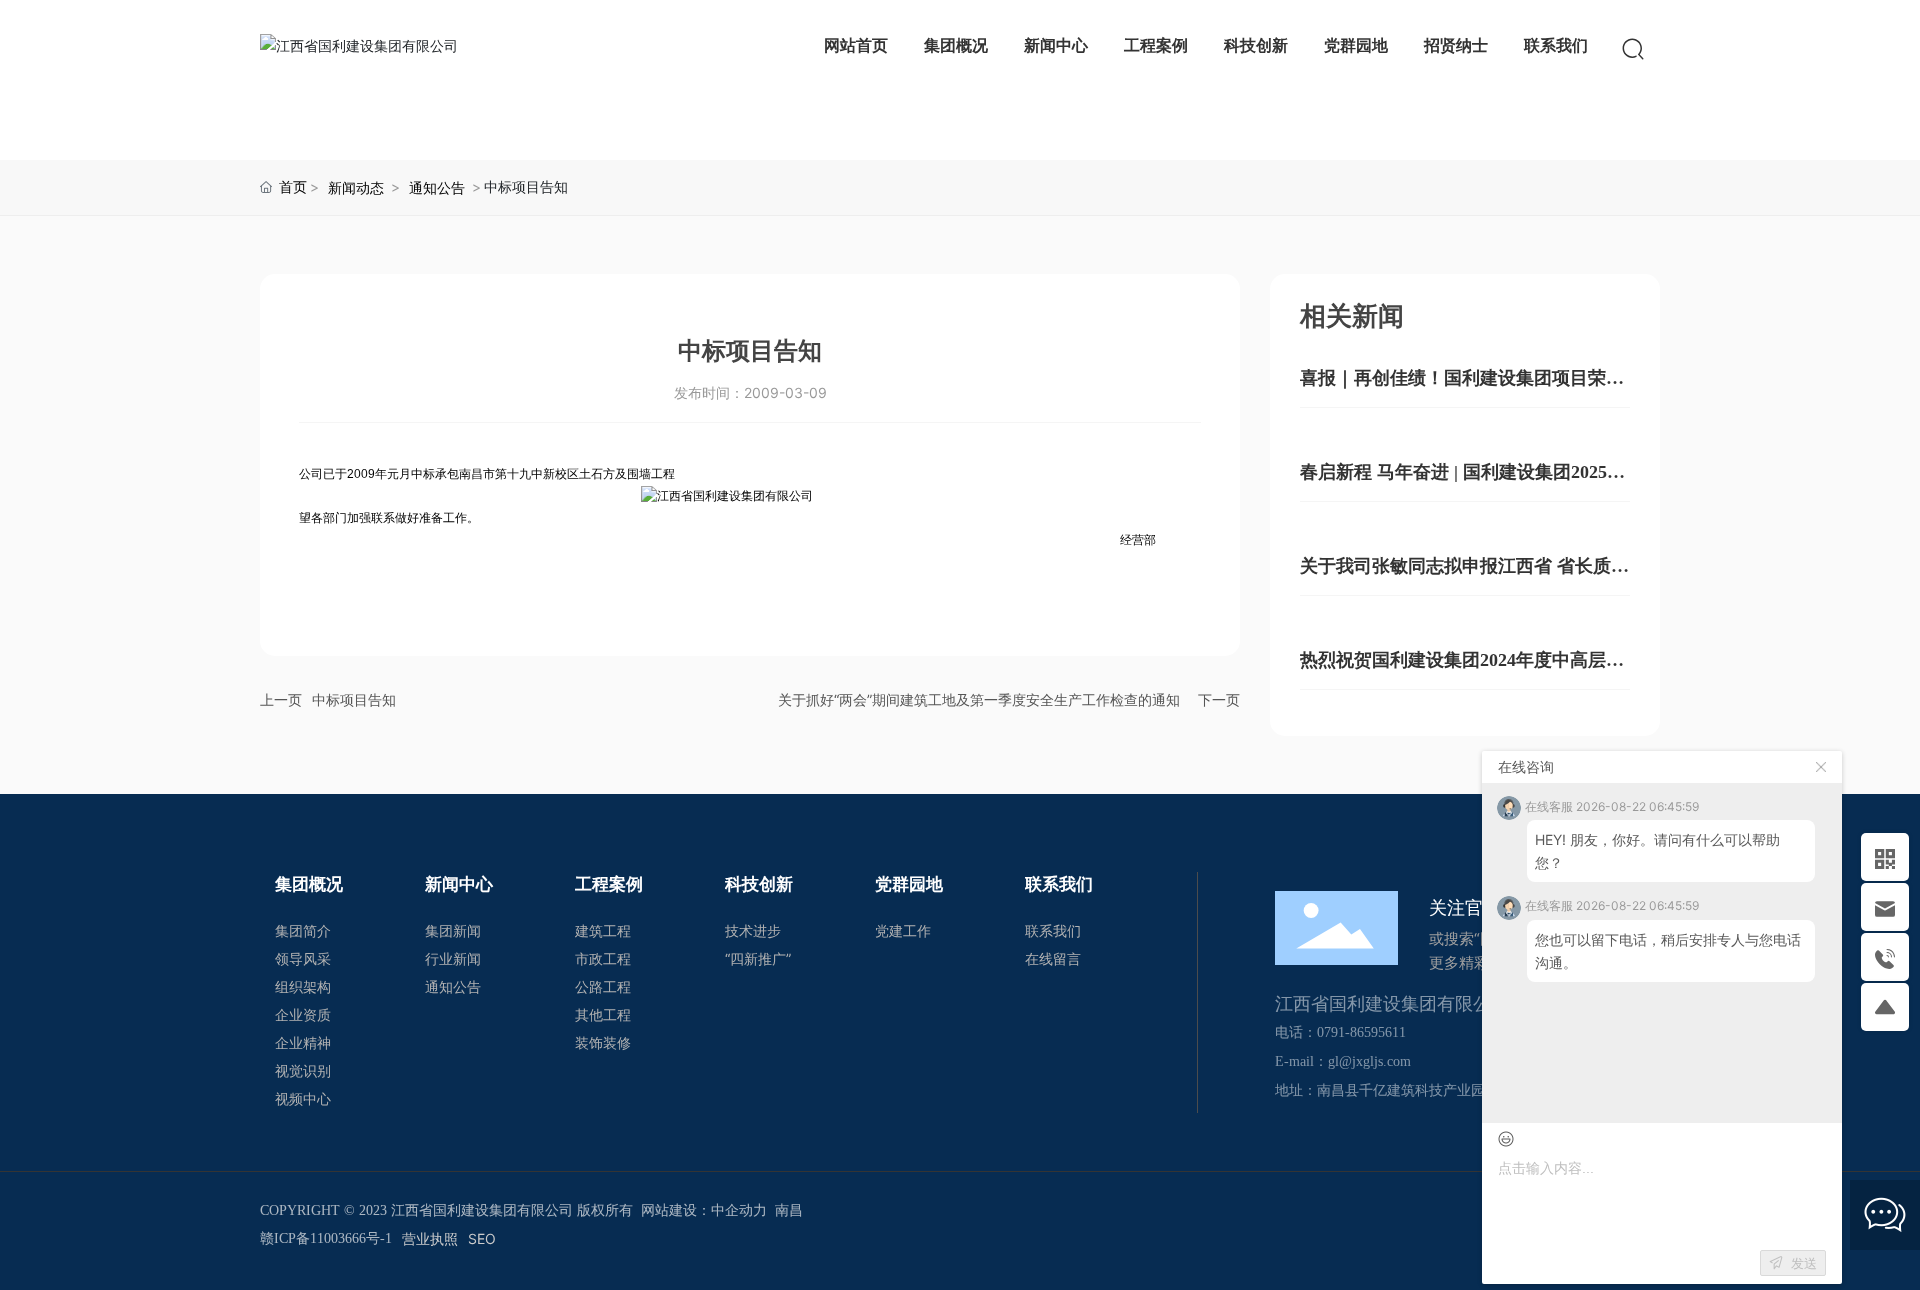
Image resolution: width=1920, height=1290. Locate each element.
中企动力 (739, 1210)
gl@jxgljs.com (1369, 1061)
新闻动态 (356, 187)
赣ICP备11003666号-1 (326, 1238)
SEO (482, 1238)
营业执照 (430, 1238)
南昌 (789, 1210)
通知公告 (437, 187)
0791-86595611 (1361, 1032)
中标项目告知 (354, 699)
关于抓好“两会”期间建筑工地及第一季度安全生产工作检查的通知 (979, 699)
